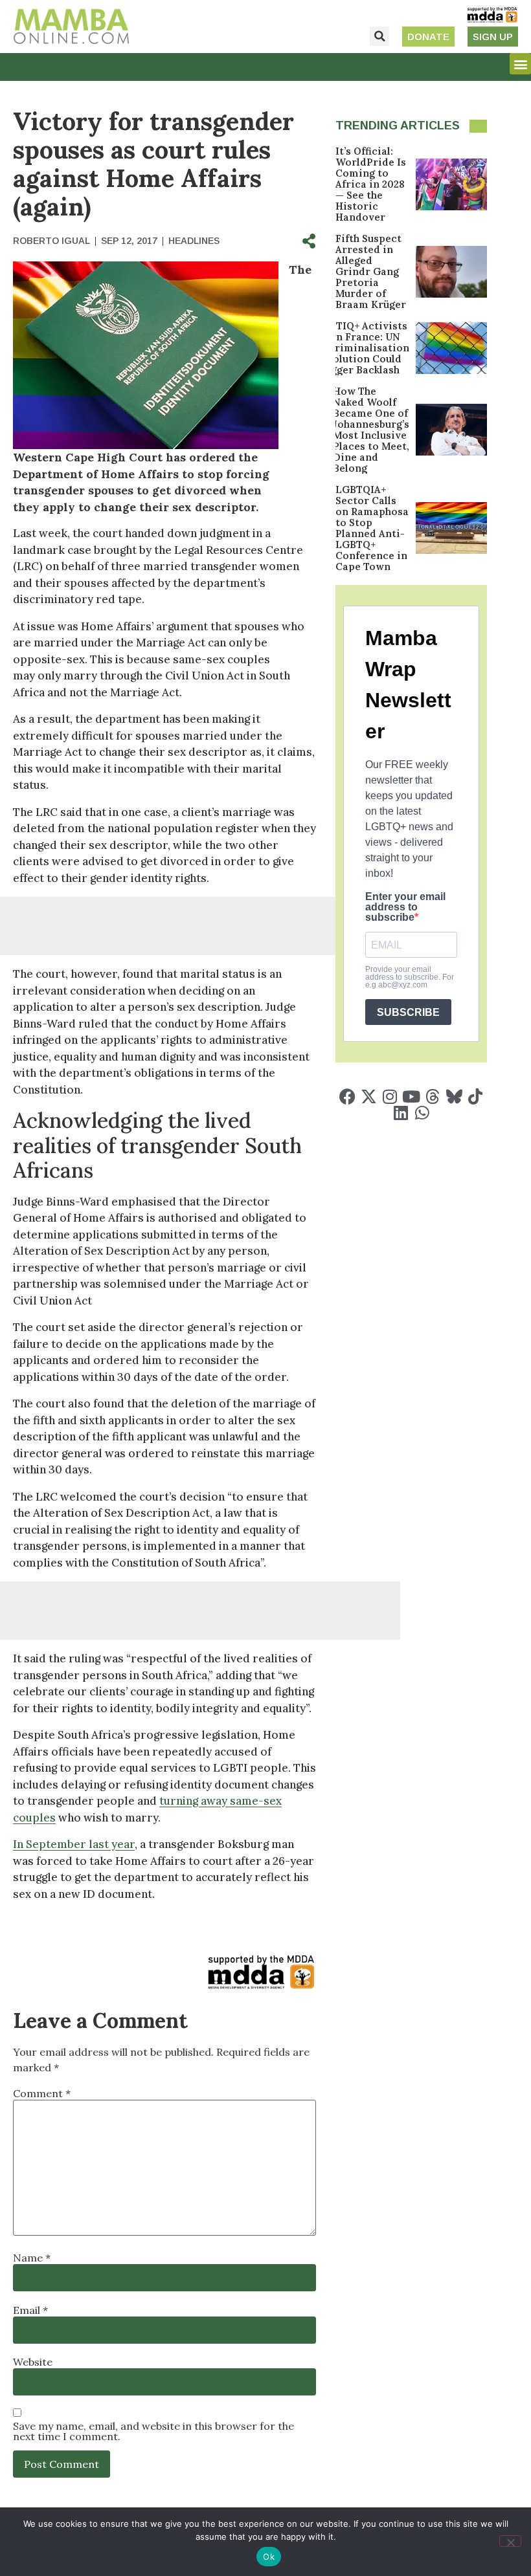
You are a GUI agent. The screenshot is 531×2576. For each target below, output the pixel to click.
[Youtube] (412, 1096)
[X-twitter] (369, 1096)
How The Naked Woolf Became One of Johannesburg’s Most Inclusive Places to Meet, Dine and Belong (371, 430)
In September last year (74, 1844)
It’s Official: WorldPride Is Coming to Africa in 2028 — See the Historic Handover (371, 184)
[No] (510, 2541)
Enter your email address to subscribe (405, 907)
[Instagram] (390, 1096)
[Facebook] (347, 1096)
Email (30, 2310)
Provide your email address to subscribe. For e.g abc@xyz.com (410, 977)
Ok (269, 2557)
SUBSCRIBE (408, 1012)
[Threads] (433, 1096)
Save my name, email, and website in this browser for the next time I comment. (153, 2431)
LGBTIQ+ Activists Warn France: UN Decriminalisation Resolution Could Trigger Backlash (362, 348)
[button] (379, 36)
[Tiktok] (476, 1096)
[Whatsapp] (422, 1113)
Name (32, 2258)
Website (33, 2362)
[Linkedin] (401, 1113)
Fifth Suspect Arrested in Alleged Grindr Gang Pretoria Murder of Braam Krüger (371, 271)
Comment (42, 2093)
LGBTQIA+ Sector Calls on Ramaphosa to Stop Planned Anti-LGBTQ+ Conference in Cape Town (372, 528)
